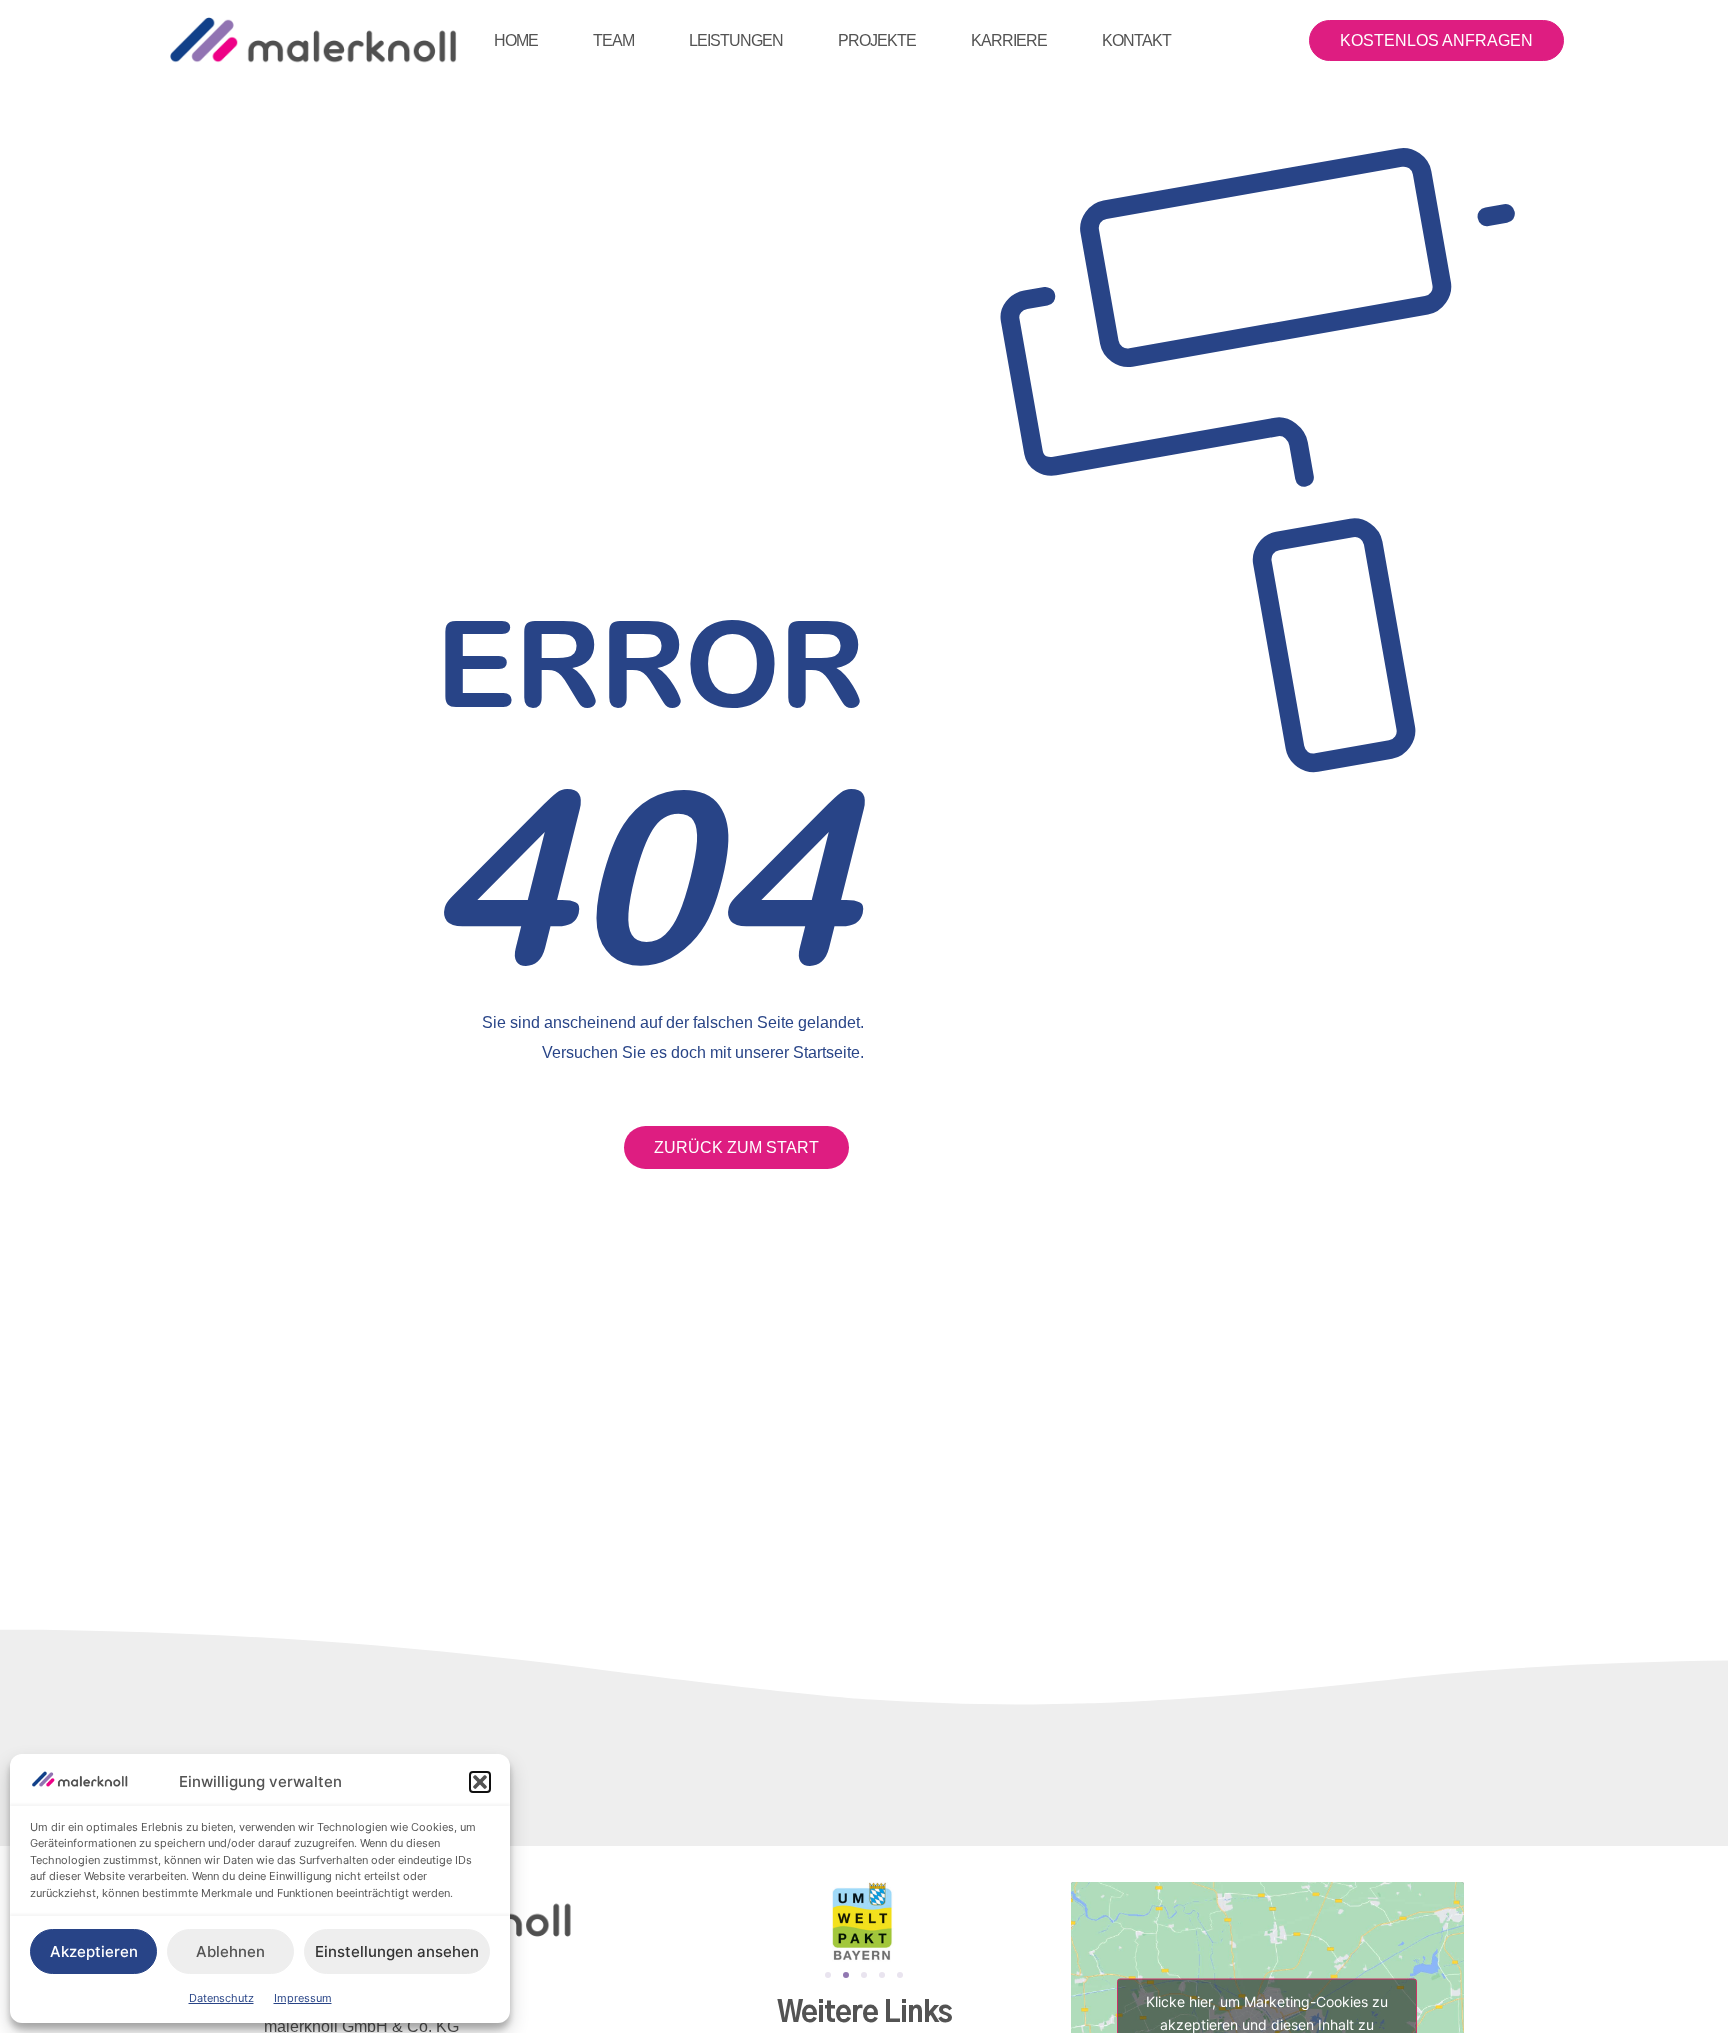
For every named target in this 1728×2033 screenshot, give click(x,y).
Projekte (877, 40)
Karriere (1009, 40)
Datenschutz (221, 1998)
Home (516, 40)
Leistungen (736, 40)
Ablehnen (230, 1951)
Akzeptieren (94, 1951)
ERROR (650, 662)
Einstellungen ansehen (397, 1951)
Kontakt (1136, 40)
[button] (480, 1782)
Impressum (303, 1998)
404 (641, 875)
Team (613, 40)
